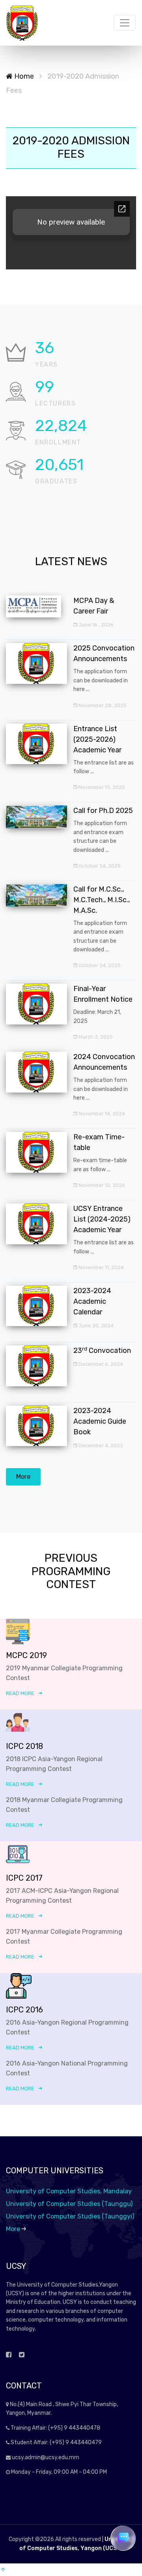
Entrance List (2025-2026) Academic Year (97, 739)
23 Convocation (102, 1351)
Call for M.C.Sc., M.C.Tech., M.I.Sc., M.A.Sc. (102, 900)
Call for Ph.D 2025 (103, 811)
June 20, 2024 (95, 1326)
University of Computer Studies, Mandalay (69, 2191)
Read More (20, 1693)
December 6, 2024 (100, 1364)
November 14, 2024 (101, 1114)
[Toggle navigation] (125, 23)
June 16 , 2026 (95, 625)
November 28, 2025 (102, 705)
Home (23, 76)
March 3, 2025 (95, 1037)
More (23, 1477)
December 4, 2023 (100, 1446)
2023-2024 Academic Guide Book (100, 1421)
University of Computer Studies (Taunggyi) (70, 2216)
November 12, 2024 (101, 1185)
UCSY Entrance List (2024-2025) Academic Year (102, 1219)
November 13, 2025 (101, 787)
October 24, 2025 (99, 866)
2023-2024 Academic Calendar (92, 1301)
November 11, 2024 (101, 1267)
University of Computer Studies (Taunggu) (69, 2204)
